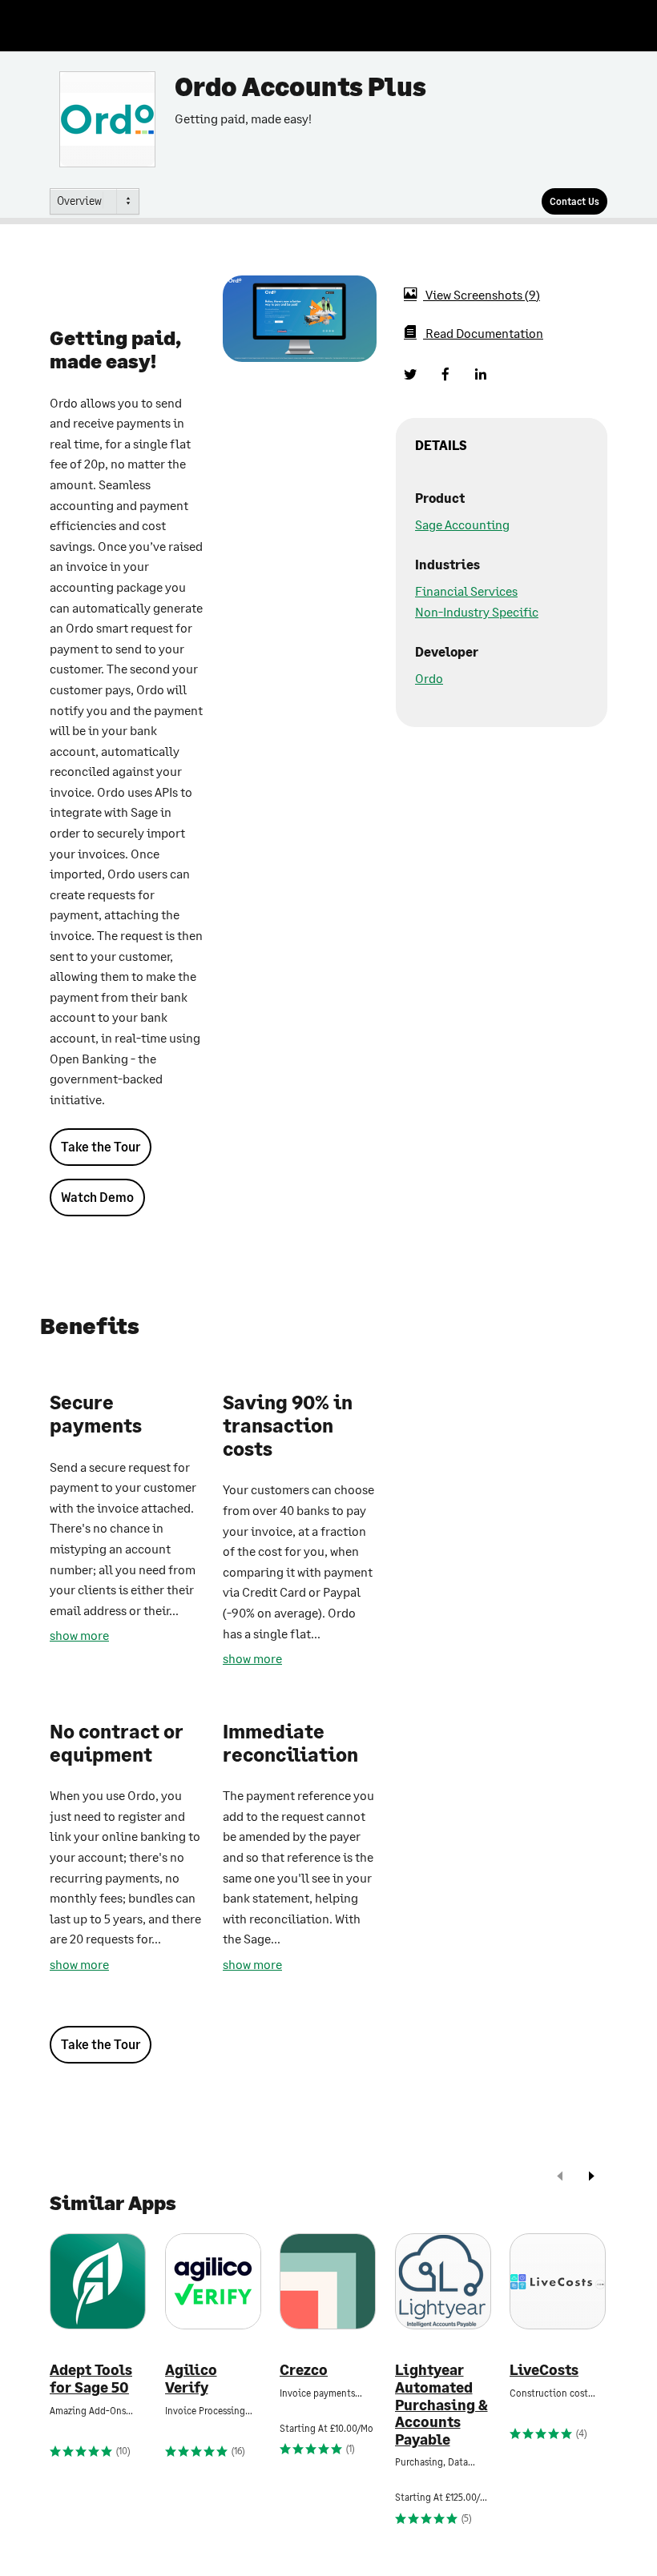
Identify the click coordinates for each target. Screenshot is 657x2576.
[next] (591, 2178)
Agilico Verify (191, 2379)
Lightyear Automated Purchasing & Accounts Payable (441, 2404)
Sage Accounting (462, 524)
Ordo (429, 678)
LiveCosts (544, 2370)
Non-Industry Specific (477, 611)
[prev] (560, 2178)
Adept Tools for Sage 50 (91, 2379)
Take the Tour (101, 1146)
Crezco (304, 2370)
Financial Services (466, 591)
